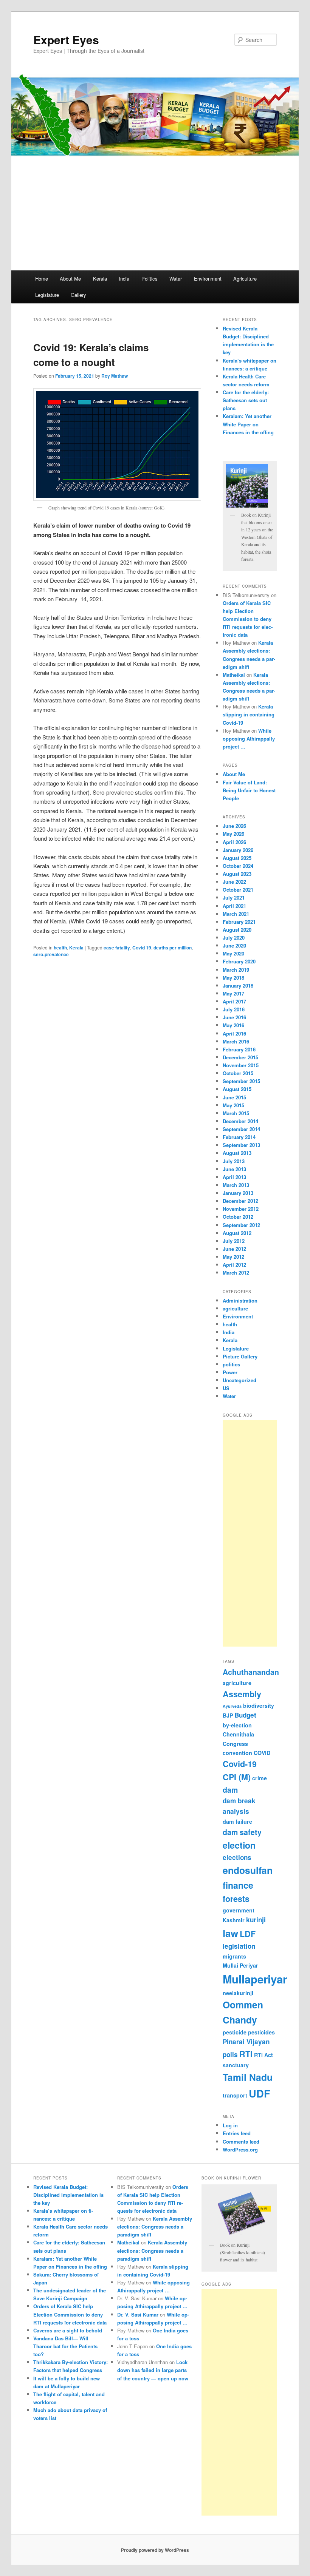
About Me (70, 279)
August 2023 (237, 874)
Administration (240, 1300)
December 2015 (240, 1057)
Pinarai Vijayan (246, 2042)
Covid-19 (240, 1764)
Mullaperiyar (255, 1979)
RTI (246, 2054)
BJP (228, 1715)
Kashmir (234, 1920)
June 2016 (234, 1017)
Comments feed (241, 2142)
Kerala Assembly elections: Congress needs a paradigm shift (155, 2226)
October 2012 (238, 1217)
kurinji (256, 1920)
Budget (245, 1715)
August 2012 (237, 1233)
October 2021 (238, 890)
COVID (262, 1753)
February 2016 (239, 1049)
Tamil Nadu (248, 2077)
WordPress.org (240, 2149)
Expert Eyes (66, 39)
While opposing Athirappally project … (249, 739)
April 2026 (234, 842)
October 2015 (238, 1073)
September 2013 (241, 1145)
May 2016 (233, 1025)
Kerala (100, 279)
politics (231, 1364)
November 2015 (241, 1065)
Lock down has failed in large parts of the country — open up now (153, 2370)
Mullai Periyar (240, 1965)
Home (42, 279)
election (239, 1845)
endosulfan (248, 1870)
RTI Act (263, 2055)
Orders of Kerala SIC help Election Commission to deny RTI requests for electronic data (248, 619)
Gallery (78, 295)
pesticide (235, 2032)
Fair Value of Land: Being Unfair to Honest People (249, 790)
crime (260, 1778)
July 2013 (234, 1161)
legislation (239, 1946)
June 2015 (234, 1097)
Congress (235, 1744)
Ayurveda (232, 1706)
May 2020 (233, 953)
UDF (260, 2093)
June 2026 (234, 826)
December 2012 (240, 1201)
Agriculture (245, 279)
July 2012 (234, 1241)
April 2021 (234, 906)
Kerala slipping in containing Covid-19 (249, 714)
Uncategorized (239, 1380)
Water (176, 279)
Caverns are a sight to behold (68, 2330)
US (226, 1388)
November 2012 (241, 1209)
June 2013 (234, 1169)
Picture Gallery (240, 1356)
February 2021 (239, 922)
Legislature (47, 295)
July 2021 (234, 898)
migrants (234, 1956)
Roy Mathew (115, 376)
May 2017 (233, 993)
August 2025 (237, 858)
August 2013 (237, 1153)
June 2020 (234, 945)
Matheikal (234, 675)
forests (236, 1899)
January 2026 (238, 850)
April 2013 (234, 1177)
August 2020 (237, 930)
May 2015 (233, 1105)
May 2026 (233, 834)
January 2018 (238, 985)
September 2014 (241, 1129)
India (124, 279)
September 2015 (241, 1081)
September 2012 (241, 1225)
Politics (150, 279)
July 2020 (234, 938)
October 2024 (238, 866)
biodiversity (259, 1706)
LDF (248, 1934)
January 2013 (238, 1193)
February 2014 (239, 1137)
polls (230, 2054)
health (60, 948)
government (239, 1910)
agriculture (235, 1308)
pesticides (261, 2032)
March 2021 (236, 914)
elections (237, 1857)
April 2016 (234, 1033)
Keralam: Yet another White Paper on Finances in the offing (248, 424)
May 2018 (233, 978)
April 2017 (234, 1001)
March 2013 (236, 1185)
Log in (230, 2125)
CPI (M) (237, 1777)
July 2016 (234, 1009)
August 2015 (237, 1089)
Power (230, 1372)
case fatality (117, 948)
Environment (208, 279)
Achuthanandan (251, 1672)
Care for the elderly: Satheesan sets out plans (246, 400)
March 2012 (236, 1273)
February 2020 (239, 961)
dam (230, 1790)
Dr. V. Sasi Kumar (138, 2314)
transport (235, 2095)
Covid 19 (142, 948)
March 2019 (236, 970)
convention (237, 1753)
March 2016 (236, 1041)
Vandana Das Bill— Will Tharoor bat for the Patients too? (65, 2346)
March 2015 (236, 1113)
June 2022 (234, 882)
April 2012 (234, 1265)
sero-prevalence (51, 954)
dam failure (237, 1821)
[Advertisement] (155, 214)
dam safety (242, 1832)
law (230, 1933)
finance (238, 1885)
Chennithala (238, 1734)
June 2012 (234, 1249)
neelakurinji (238, 1993)
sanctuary (236, 2065)
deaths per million (173, 948)
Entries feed (237, 2133)
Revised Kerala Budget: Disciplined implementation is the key (68, 2195)
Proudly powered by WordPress (155, 2550)
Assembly (242, 1694)
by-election (237, 1725)
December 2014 (240, 1121)
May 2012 (233, 1257)
